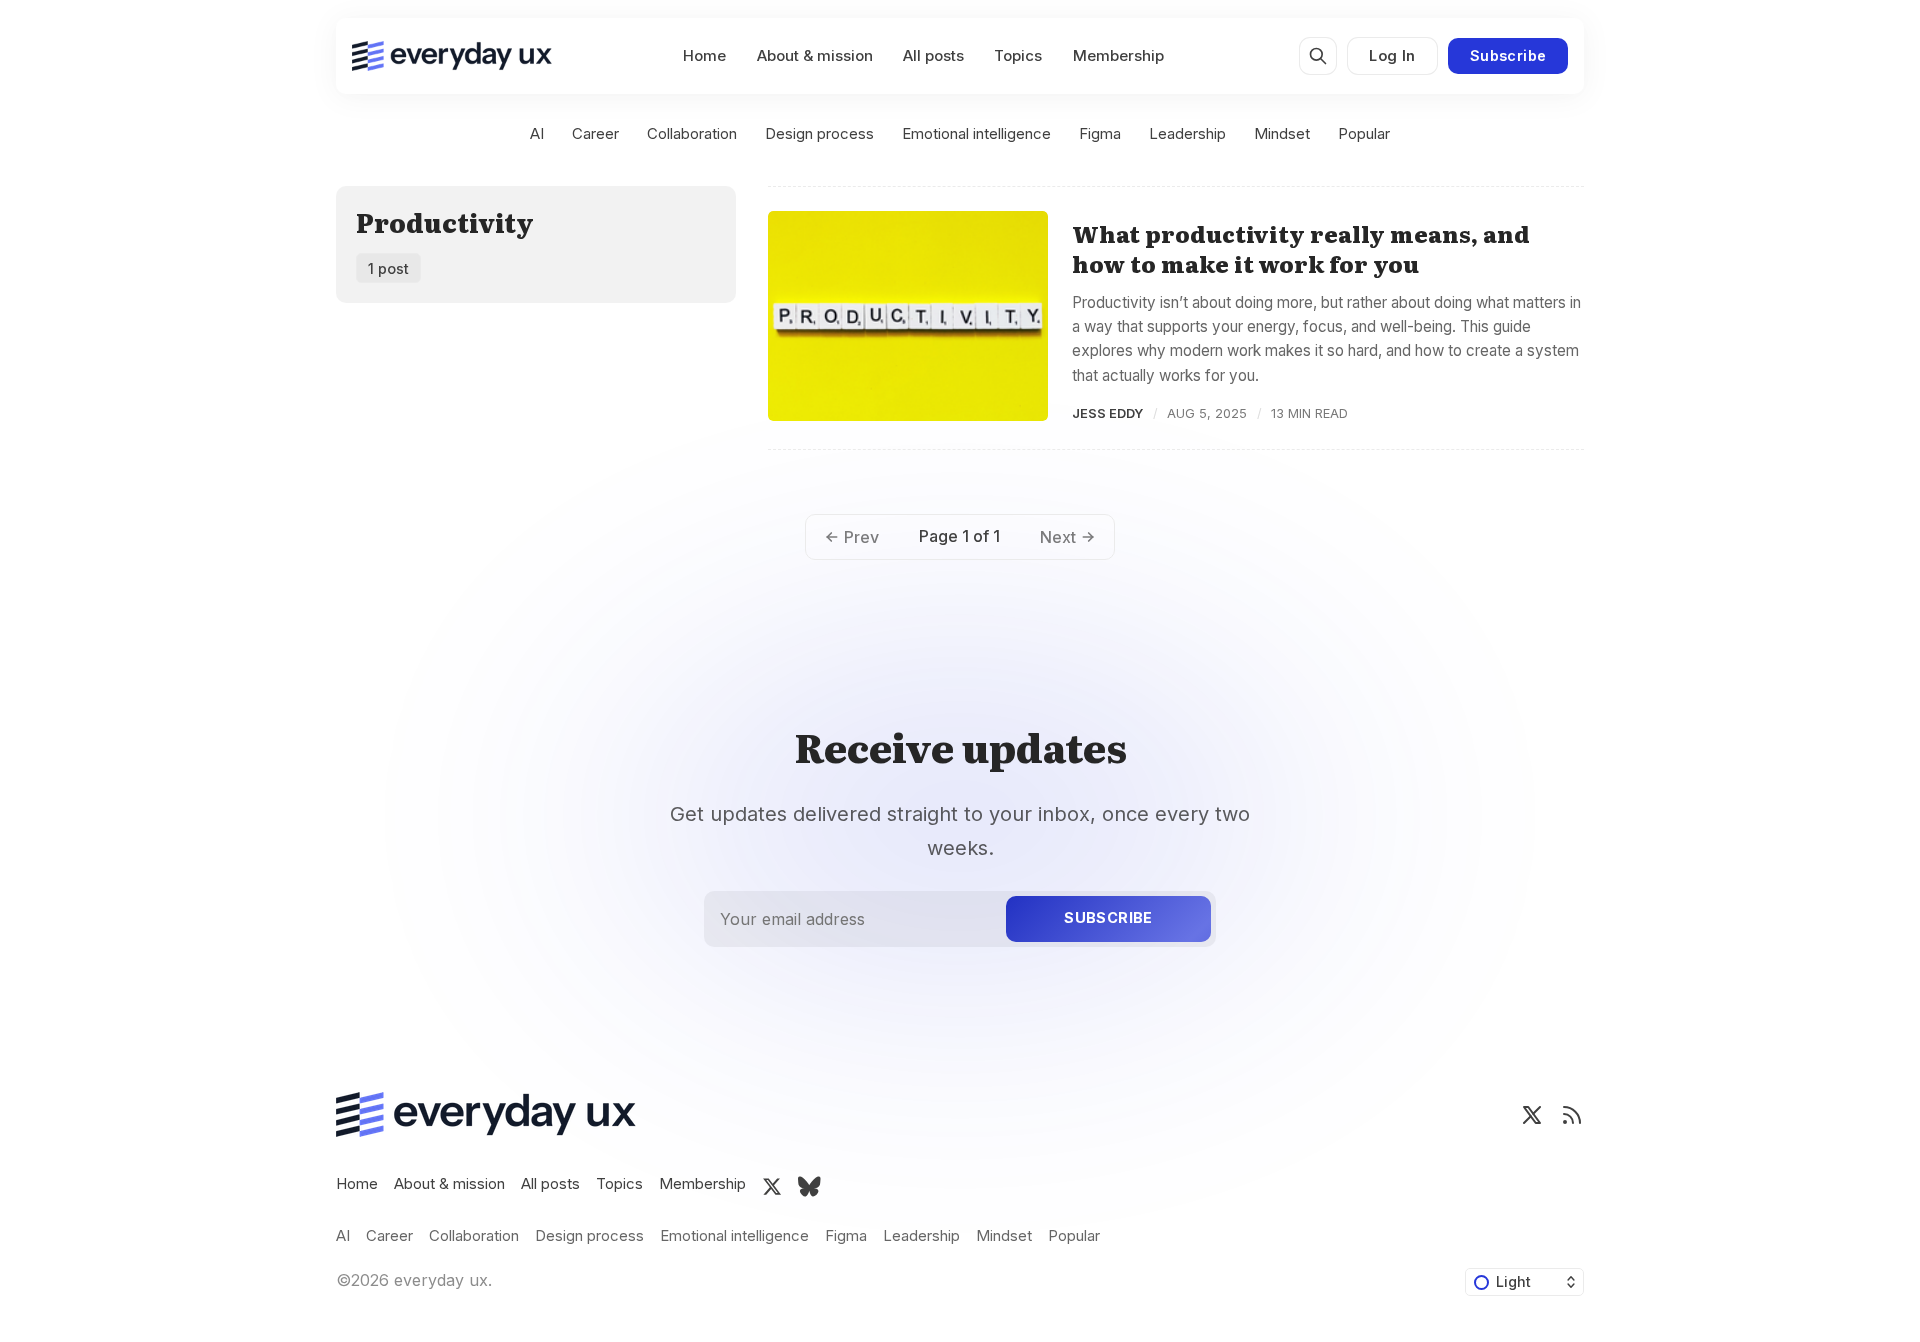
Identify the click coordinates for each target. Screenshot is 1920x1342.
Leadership (1187, 133)
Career (595, 133)
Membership (1118, 55)
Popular (1364, 133)
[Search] (1318, 56)
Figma (1100, 133)
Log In (1392, 55)
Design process (819, 133)
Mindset (1282, 133)
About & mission (815, 55)
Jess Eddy (1107, 413)
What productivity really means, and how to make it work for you (1301, 248)
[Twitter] (1532, 1115)
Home (704, 55)
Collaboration (692, 133)
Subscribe (1508, 55)
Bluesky (809, 1187)
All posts (933, 55)
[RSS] (1572, 1115)
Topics (1018, 55)
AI (537, 133)
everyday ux (441, 1280)
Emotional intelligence (976, 133)
